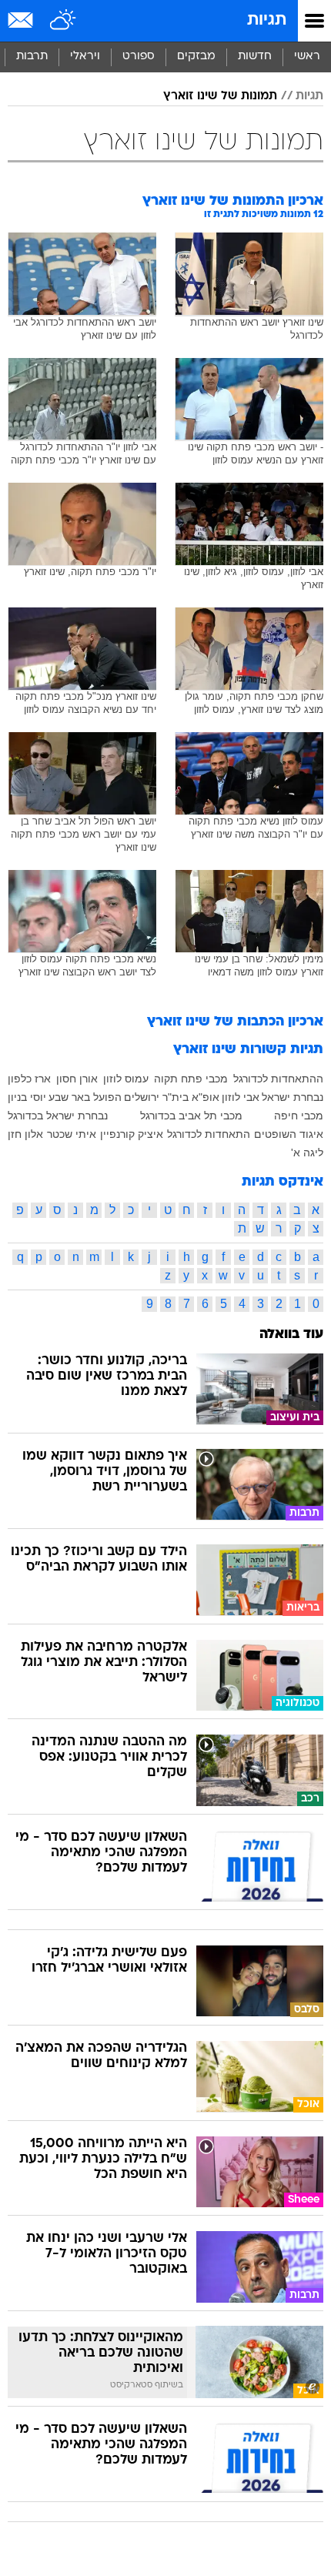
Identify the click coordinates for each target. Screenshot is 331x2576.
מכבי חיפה (299, 1116)
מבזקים (196, 57)
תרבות (32, 57)
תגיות (267, 20)
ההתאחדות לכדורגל (278, 1079)
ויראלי (85, 57)
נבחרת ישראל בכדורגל (58, 1116)
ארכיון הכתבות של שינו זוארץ (235, 1022)
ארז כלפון (29, 1079)
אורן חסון (77, 1079)
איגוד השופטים (289, 1134)
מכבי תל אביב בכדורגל (191, 1116)
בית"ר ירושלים (156, 1097)
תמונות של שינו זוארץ (220, 96)
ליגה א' (307, 1153)
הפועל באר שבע (85, 1097)
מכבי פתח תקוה (191, 1079)
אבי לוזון (241, 1097)
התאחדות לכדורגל (209, 1134)
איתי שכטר (72, 1134)
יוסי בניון (27, 1097)
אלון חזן (25, 1134)
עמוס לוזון (126, 1079)
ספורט (139, 57)
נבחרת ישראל (293, 1097)
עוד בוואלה (291, 1335)
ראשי (307, 57)
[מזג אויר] (64, 21)
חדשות (255, 57)
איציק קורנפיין (132, 1134)
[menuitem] (254, 57)
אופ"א (206, 1097)
